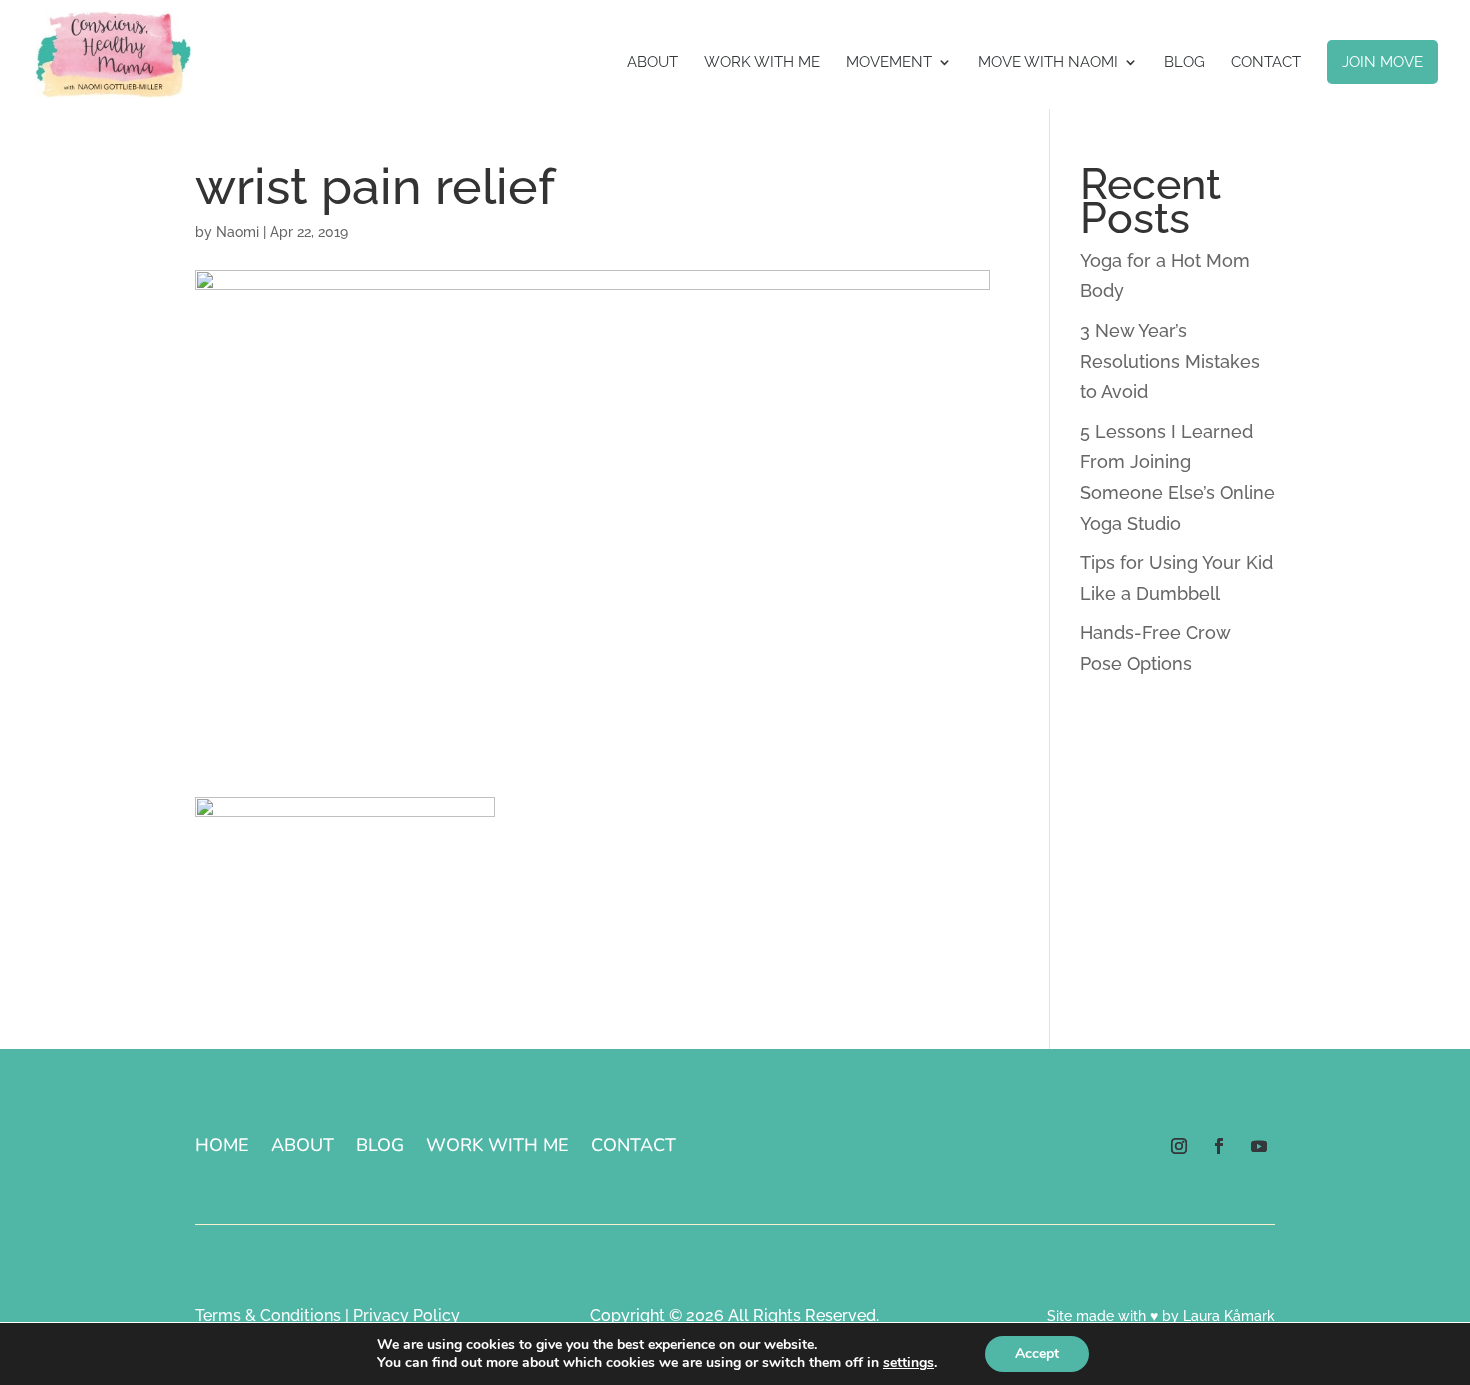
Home (222, 1147)
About (652, 63)
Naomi (237, 232)
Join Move (1382, 62)
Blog (1184, 63)
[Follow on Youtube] (1259, 1146)
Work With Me (762, 63)
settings (908, 1363)
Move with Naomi (1048, 63)
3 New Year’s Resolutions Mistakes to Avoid (1170, 361)
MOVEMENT (889, 63)
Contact (1266, 63)
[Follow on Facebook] (1219, 1146)
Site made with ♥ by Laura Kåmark (1161, 1316)
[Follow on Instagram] (1179, 1146)
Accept (1037, 1353)
